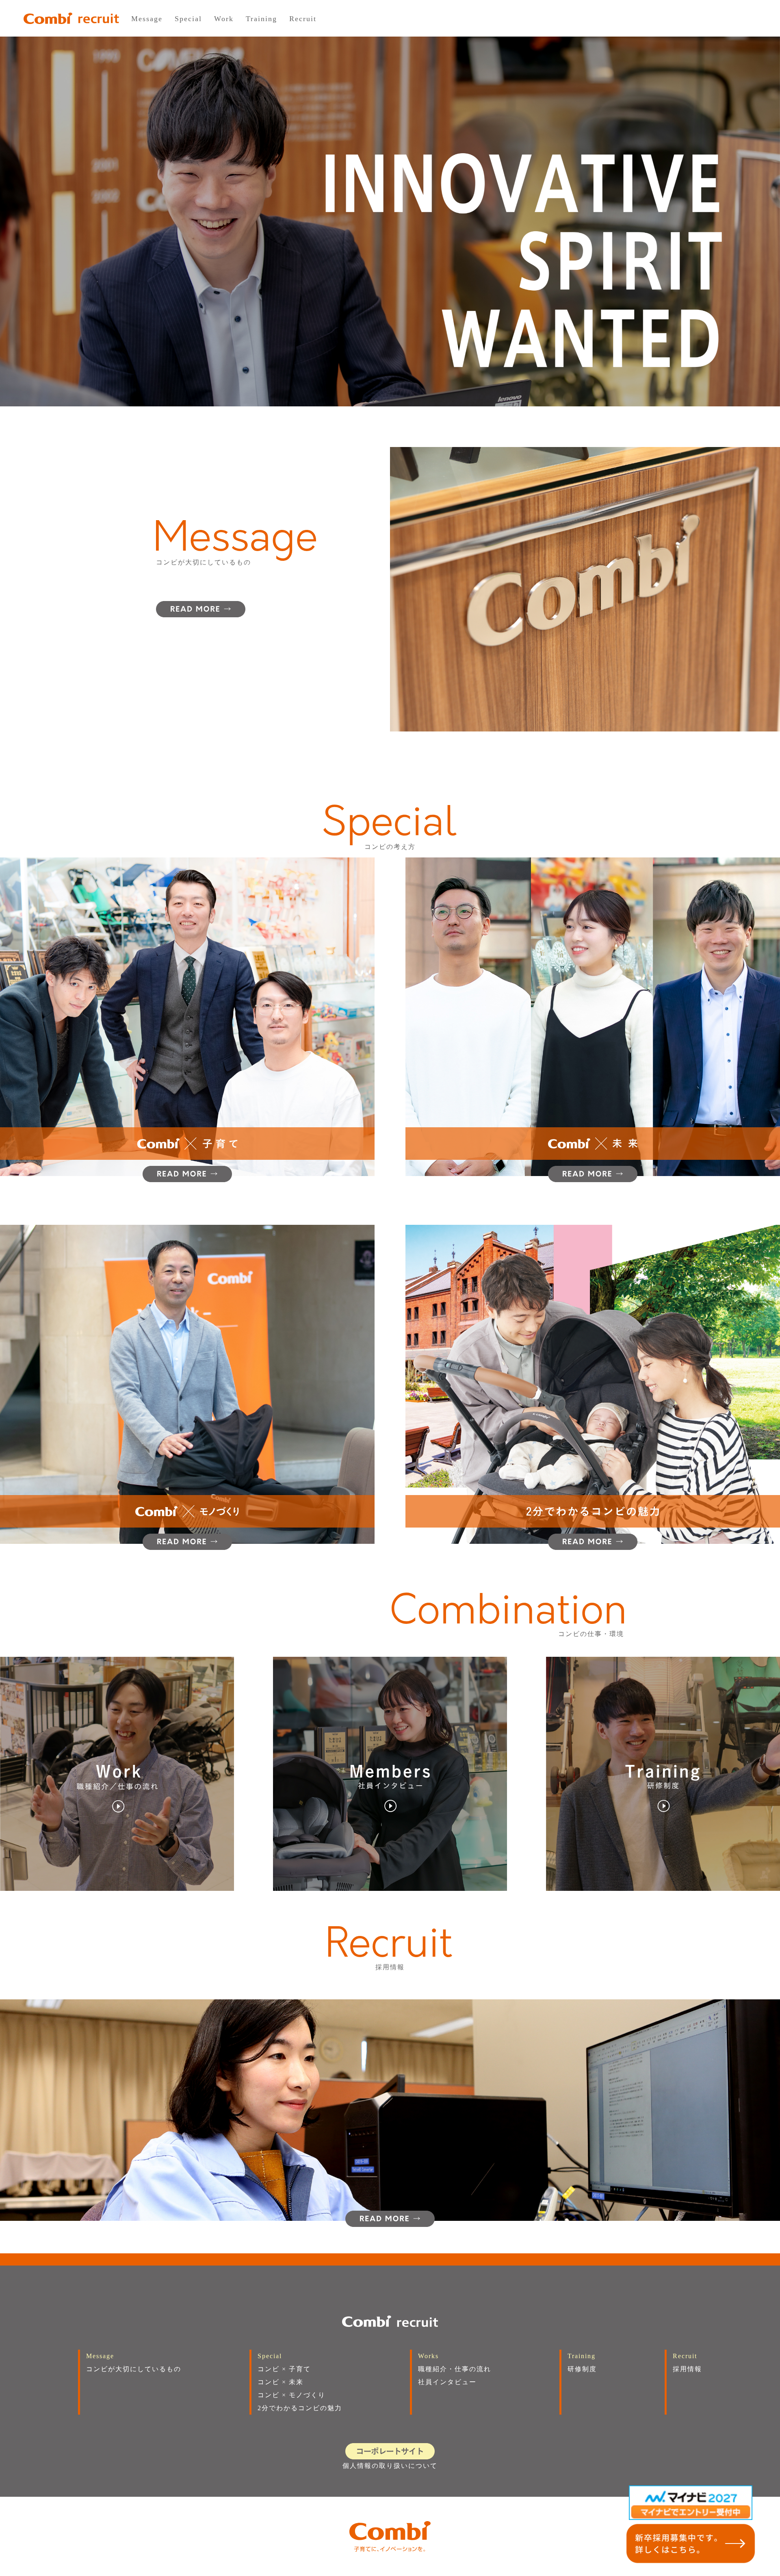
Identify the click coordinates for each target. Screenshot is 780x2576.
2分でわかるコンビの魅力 (300, 2408)
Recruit (303, 19)
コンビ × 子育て (284, 2369)
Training (261, 19)
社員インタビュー (447, 2382)
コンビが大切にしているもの (134, 2369)
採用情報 (687, 2369)
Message (147, 19)
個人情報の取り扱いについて (390, 2466)
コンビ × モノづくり (291, 2395)
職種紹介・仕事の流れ (455, 2369)
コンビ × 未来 (281, 2382)
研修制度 (582, 2369)
